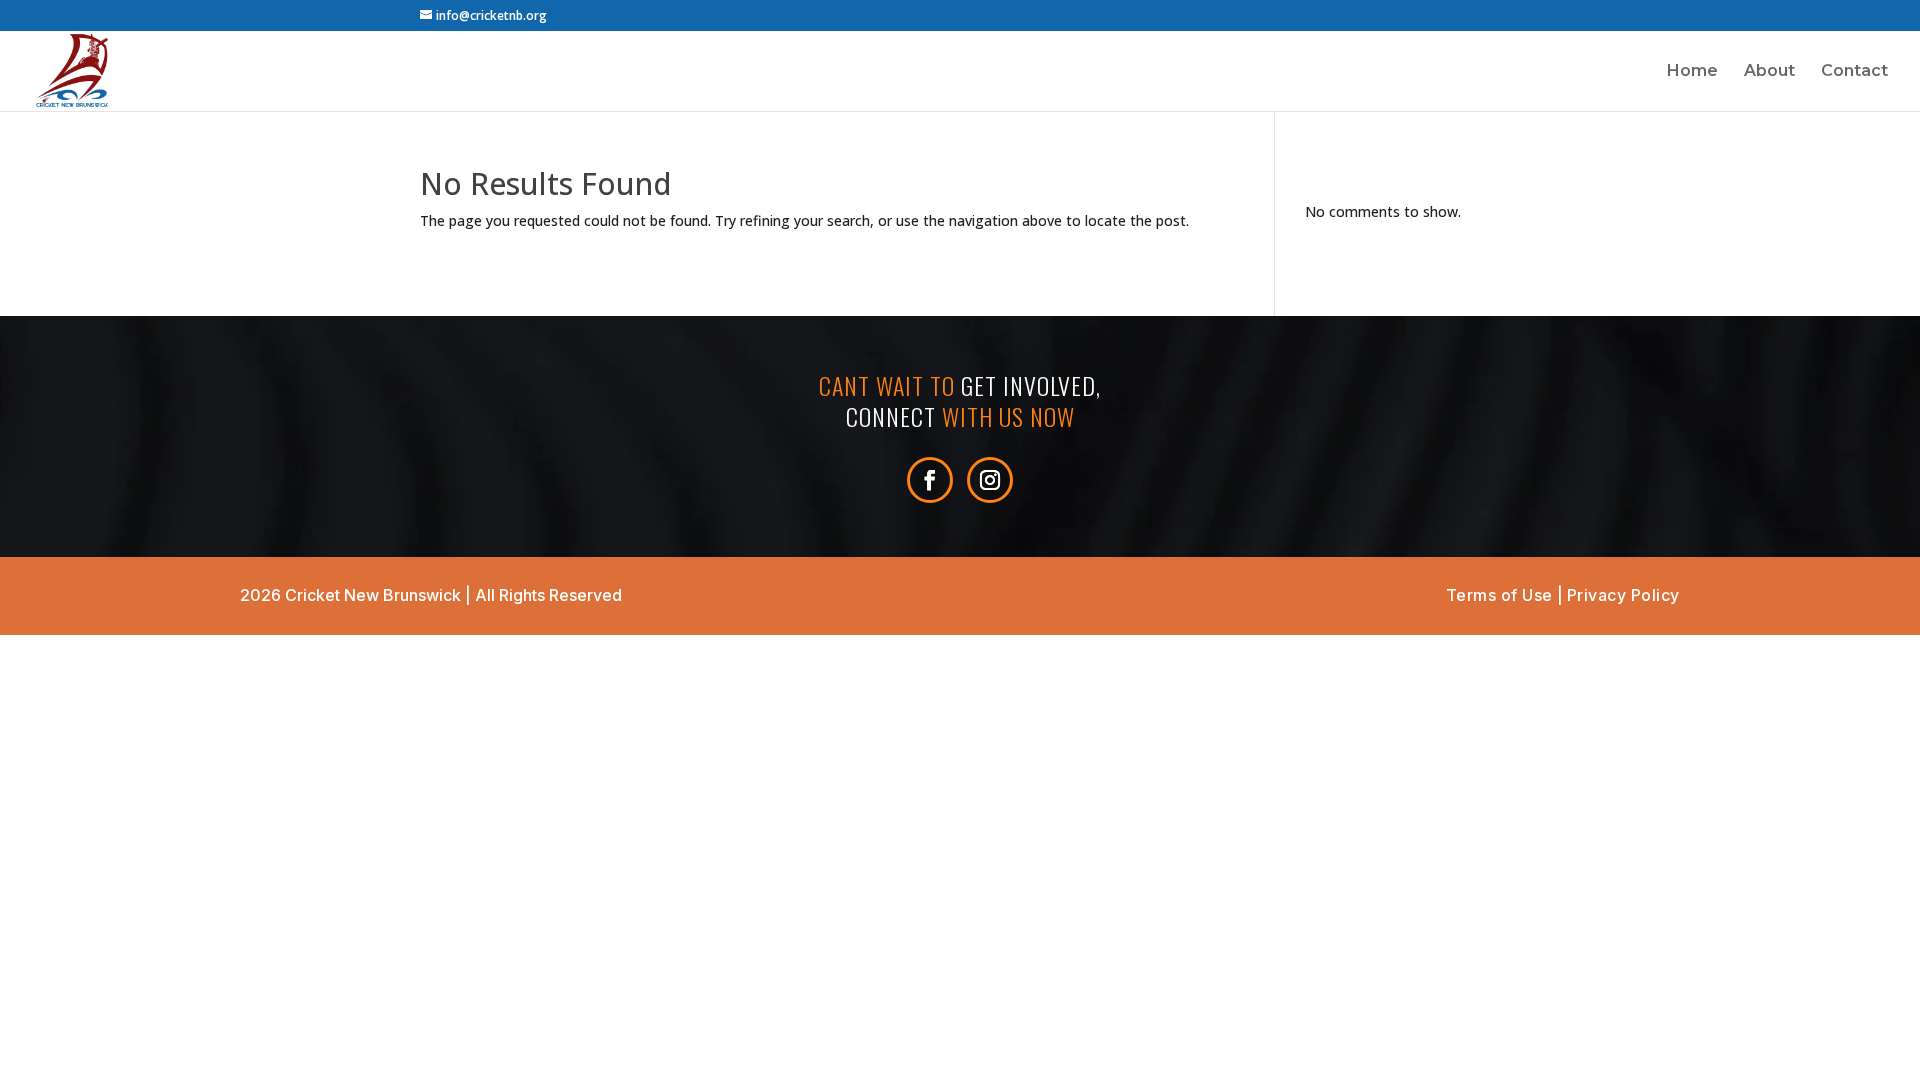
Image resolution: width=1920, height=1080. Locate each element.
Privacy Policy (1623, 595)
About (1769, 72)
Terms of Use (1499, 595)
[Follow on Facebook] (930, 480)
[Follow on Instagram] (990, 480)
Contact (1854, 72)
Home (1692, 72)
